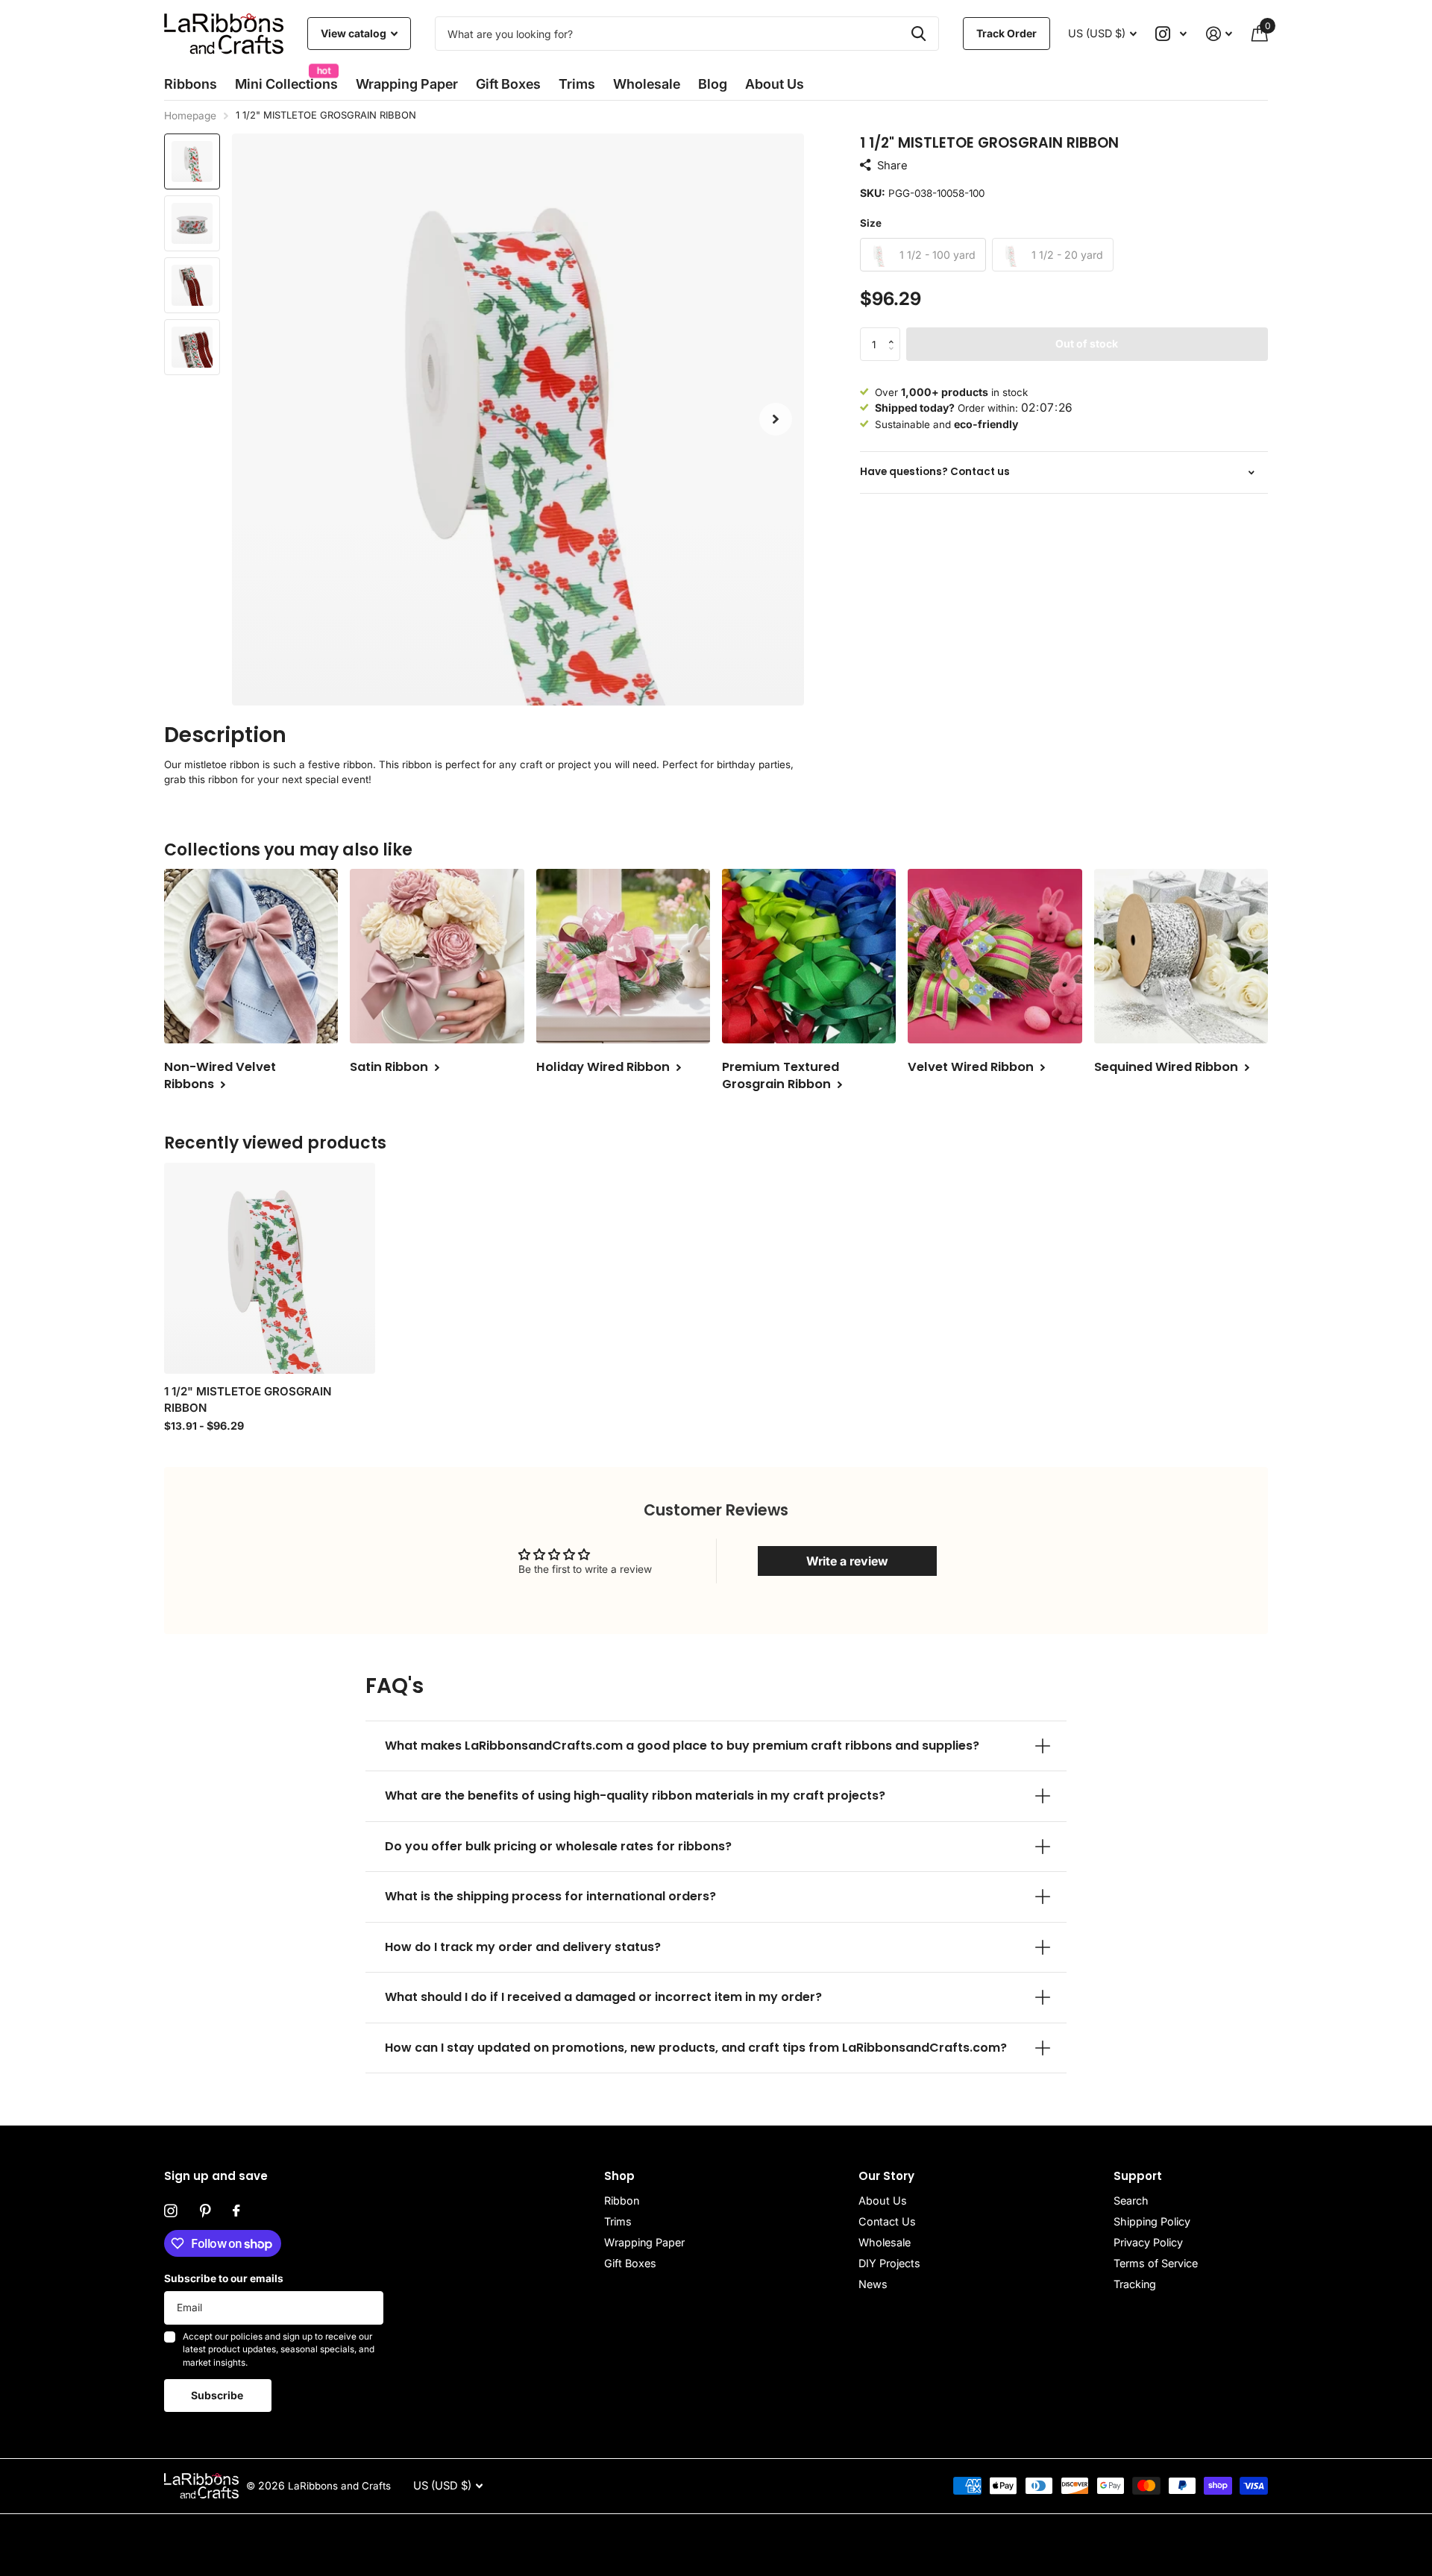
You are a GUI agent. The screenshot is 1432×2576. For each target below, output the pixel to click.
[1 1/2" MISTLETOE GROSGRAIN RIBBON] (270, 1268)
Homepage (190, 116)
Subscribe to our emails (224, 2278)
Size (871, 223)
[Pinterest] (205, 2211)
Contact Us (887, 2221)
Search (1131, 2200)
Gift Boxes (508, 84)
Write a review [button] (847, 1561)
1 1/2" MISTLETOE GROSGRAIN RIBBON (248, 1399)
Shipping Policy (1152, 2221)
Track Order (1007, 33)
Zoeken (918, 34)
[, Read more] (1172, 34)
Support (1138, 2176)
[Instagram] (171, 2211)
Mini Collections (286, 79)
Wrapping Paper (644, 2242)
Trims (577, 84)
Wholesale (647, 84)
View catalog (355, 33)
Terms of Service (1156, 2263)
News (873, 2284)
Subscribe (218, 2395)
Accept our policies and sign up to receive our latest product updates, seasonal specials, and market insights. (279, 2350)
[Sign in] (1219, 34)
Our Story (886, 2176)
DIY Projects (889, 2263)
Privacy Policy (1148, 2242)
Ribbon (622, 2200)
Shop (619, 2176)
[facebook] (236, 2211)
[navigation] (192, 161)
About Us (883, 2200)
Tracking (1135, 2284)
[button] (776, 420)
